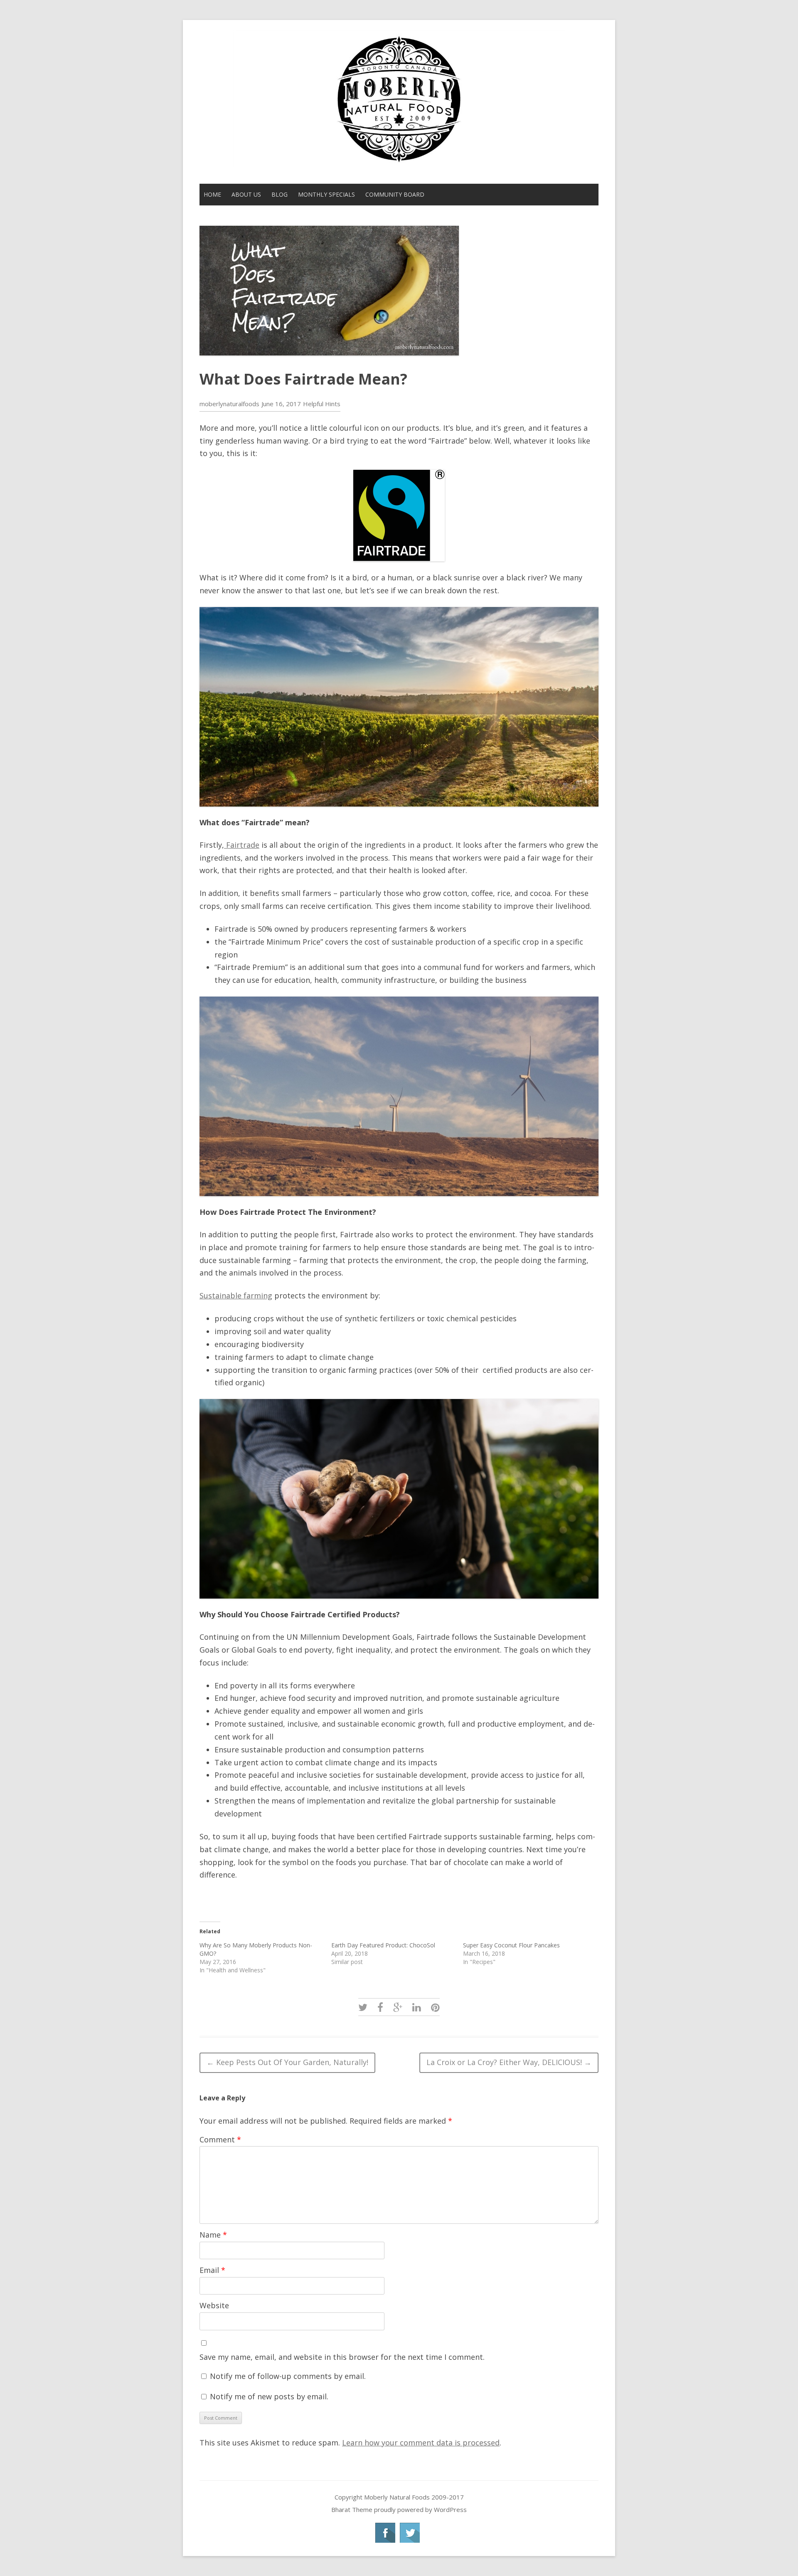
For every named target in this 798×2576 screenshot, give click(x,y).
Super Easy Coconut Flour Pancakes (511, 1945)
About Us (246, 194)
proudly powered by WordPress (420, 2509)
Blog (280, 194)
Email (212, 2270)
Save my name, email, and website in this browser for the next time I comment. (342, 2357)
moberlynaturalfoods (229, 404)
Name (213, 2235)
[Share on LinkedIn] (417, 2007)
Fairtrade (242, 845)
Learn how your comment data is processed (421, 2443)
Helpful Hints (322, 404)
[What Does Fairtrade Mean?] (363, 2007)
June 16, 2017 (281, 404)
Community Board (395, 194)
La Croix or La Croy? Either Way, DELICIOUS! (509, 2062)
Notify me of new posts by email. (269, 2396)
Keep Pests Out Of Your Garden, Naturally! (287, 2062)
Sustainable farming (236, 1295)
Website (214, 2305)
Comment (220, 2139)
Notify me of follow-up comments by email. (288, 2376)
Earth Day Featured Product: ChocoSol (383, 1945)
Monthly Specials (326, 194)
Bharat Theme (353, 2509)
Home (212, 194)
